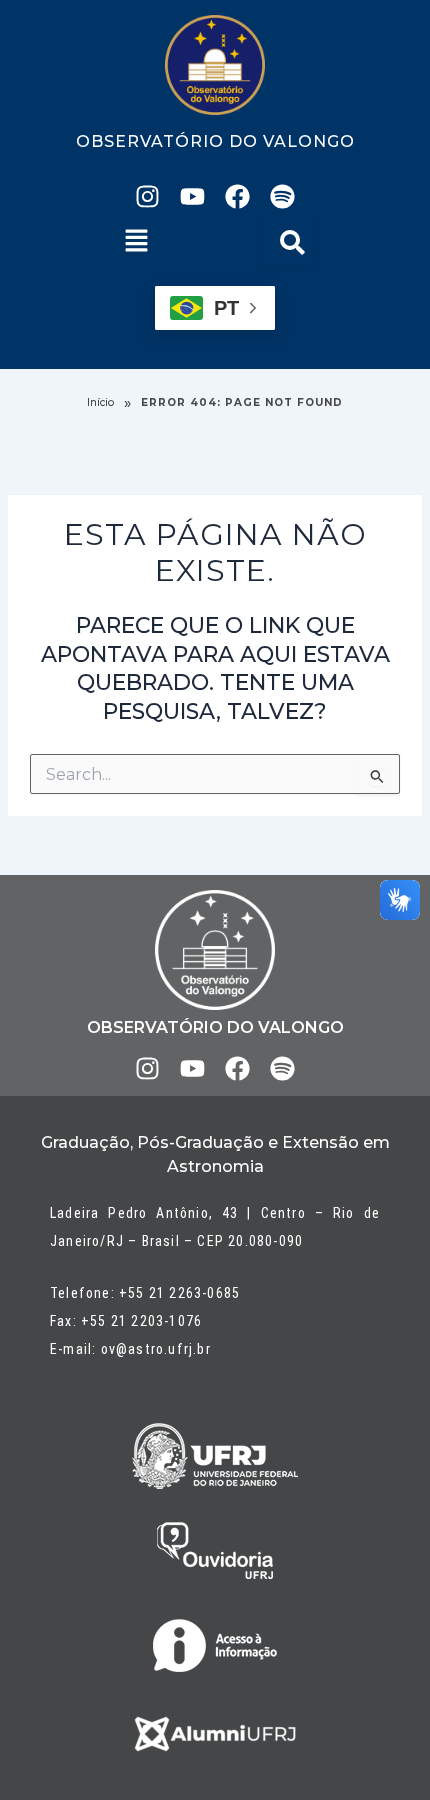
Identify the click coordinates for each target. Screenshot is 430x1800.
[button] (137, 242)
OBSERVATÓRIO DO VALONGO (215, 141)
